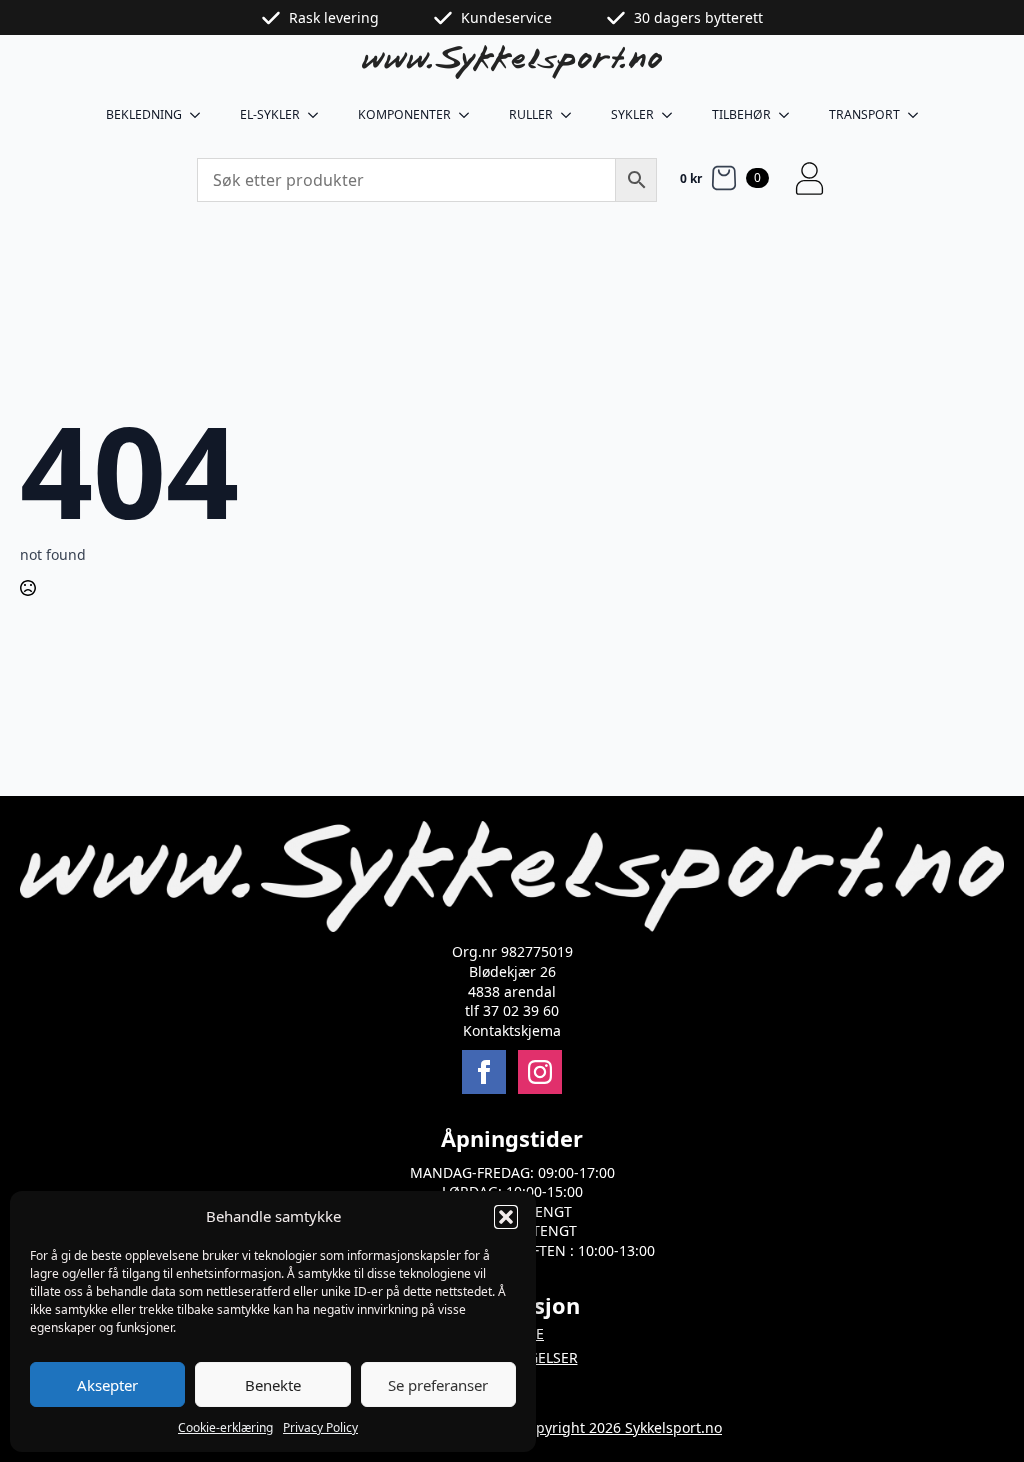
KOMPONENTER (404, 114)
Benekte (273, 1385)
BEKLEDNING (144, 114)
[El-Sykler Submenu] (319, 115)
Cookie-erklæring (225, 1427)
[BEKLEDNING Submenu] (201, 115)
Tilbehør (741, 114)
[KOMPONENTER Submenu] (470, 115)
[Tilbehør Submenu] (790, 115)
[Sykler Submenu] (673, 115)
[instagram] (540, 1072)
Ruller (531, 114)
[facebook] (484, 1072)
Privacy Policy (320, 1427)
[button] (506, 1217)
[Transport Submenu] (919, 115)
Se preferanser (438, 1385)
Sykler (632, 114)
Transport (864, 114)
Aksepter (107, 1385)
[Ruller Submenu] (572, 115)
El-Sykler (270, 114)
